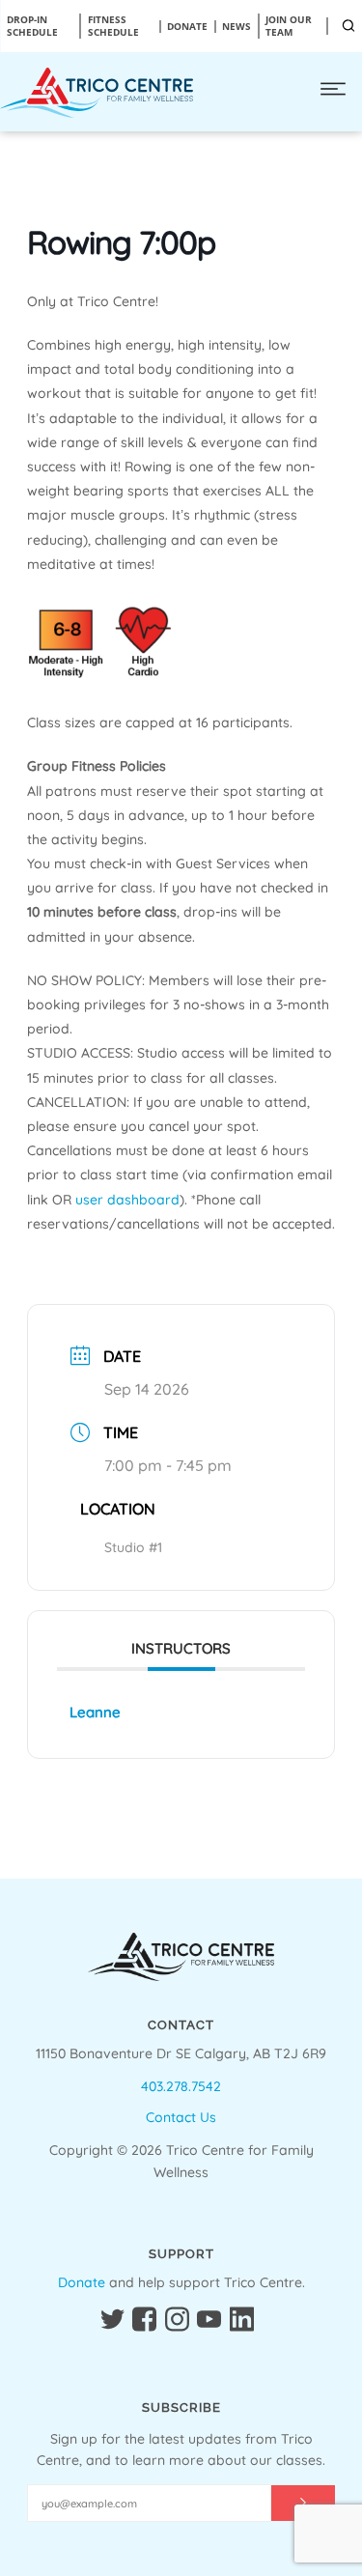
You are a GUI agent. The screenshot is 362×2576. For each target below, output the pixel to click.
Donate (82, 2282)
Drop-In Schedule (32, 26)
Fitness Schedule (113, 26)
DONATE (187, 27)
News (237, 27)
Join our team (289, 26)
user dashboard (127, 1200)
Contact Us (181, 2117)
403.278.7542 (181, 2086)
